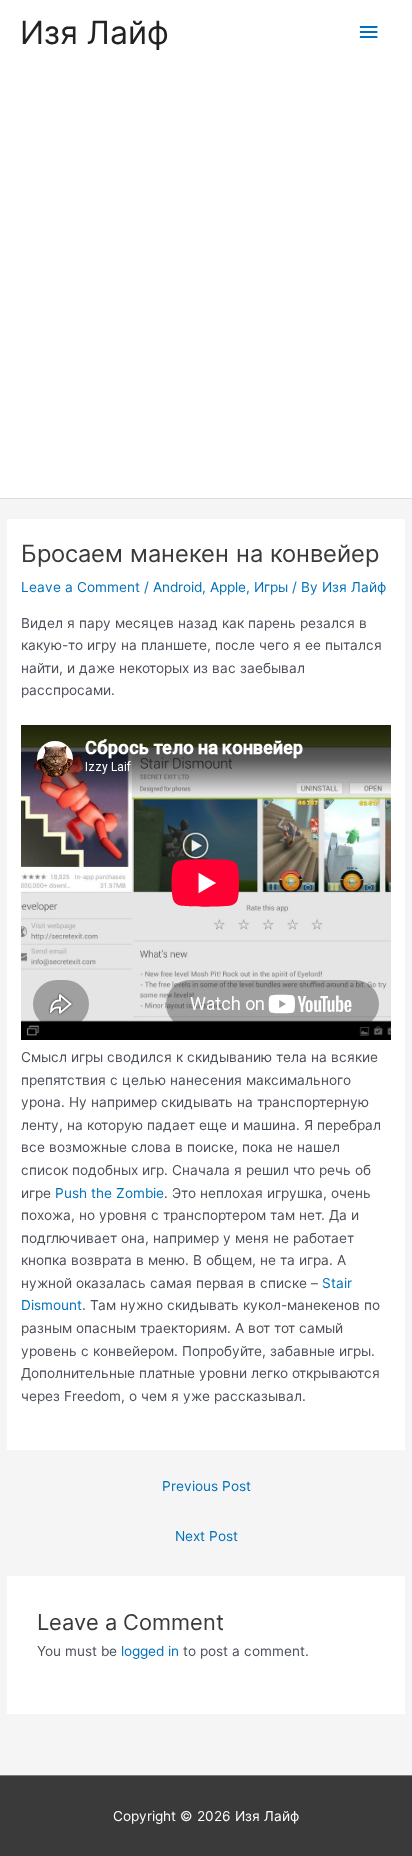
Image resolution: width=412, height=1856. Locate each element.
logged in (150, 1651)
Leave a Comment (80, 587)
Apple (228, 587)
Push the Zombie (109, 1193)
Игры (271, 587)
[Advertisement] (206, 282)
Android (177, 587)
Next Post (206, 1536)
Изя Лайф (94, 32)
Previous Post (206, 1486)
